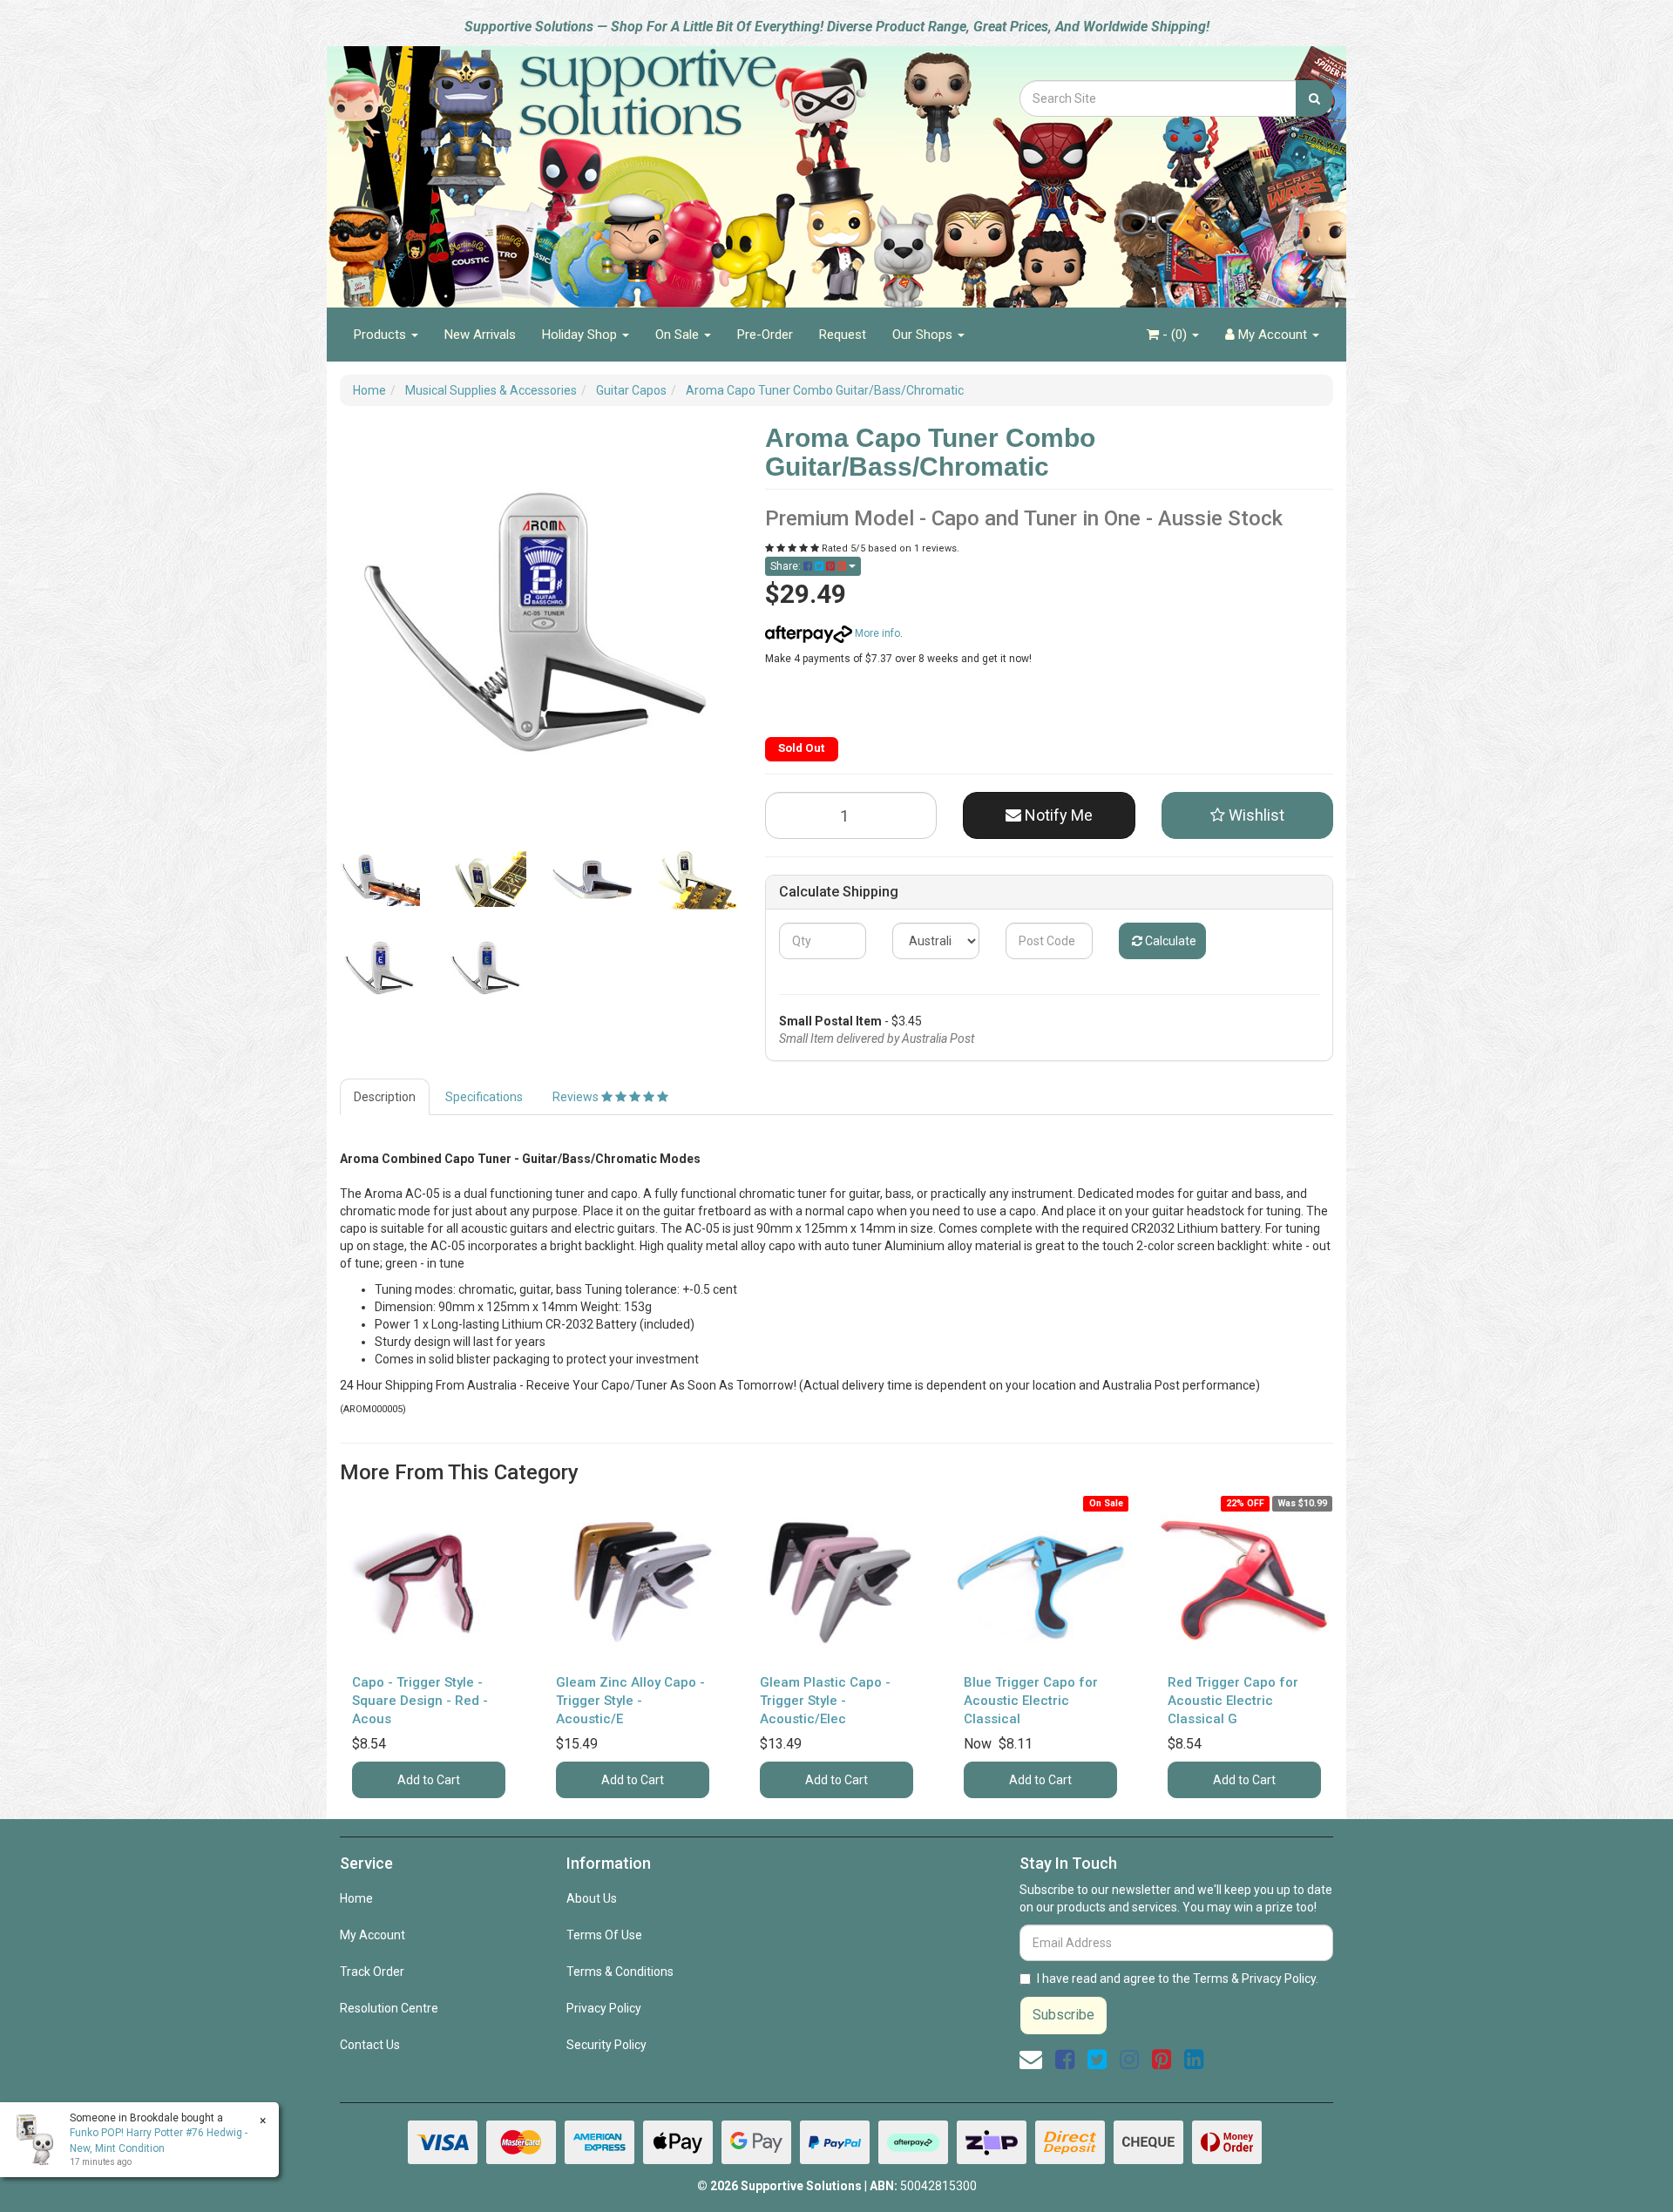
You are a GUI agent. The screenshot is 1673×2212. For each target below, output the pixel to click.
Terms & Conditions (620, 1972)
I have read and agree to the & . (1178, 1979)
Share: (787, 566)
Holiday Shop (581, 335)
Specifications (484, 1097)
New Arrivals (480, 335)
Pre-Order (765, 335)
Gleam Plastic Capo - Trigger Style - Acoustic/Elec (825, 1701)
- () (1175, 335)
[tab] (386, 1097)
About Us (592, 1898)
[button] (1248, 815)
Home (356, 1898)
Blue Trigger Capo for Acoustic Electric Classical (1031, 1701)
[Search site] (1314, 98)
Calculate (1169, 941)
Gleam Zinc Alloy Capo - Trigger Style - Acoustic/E (630, 1701)
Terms (1211, 1979)
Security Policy (606, 2045)
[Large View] (380, 879)
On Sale (679, 335)
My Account (373, 1935)
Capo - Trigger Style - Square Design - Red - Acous (420, 1701)
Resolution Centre (389, 2008)
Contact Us (370, 2045)
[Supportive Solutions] (601, 167)
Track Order (372, 1972)
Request (843, 335)
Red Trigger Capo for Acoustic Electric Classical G (1233, 1701)
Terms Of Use (604, 1935)
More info (876, 633)
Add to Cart (429, 1780)
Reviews (577, 1097)
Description (385, 1097)
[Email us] (1031, 2060)
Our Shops (924, 335)
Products (382, 335)
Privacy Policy (604, 2008)
